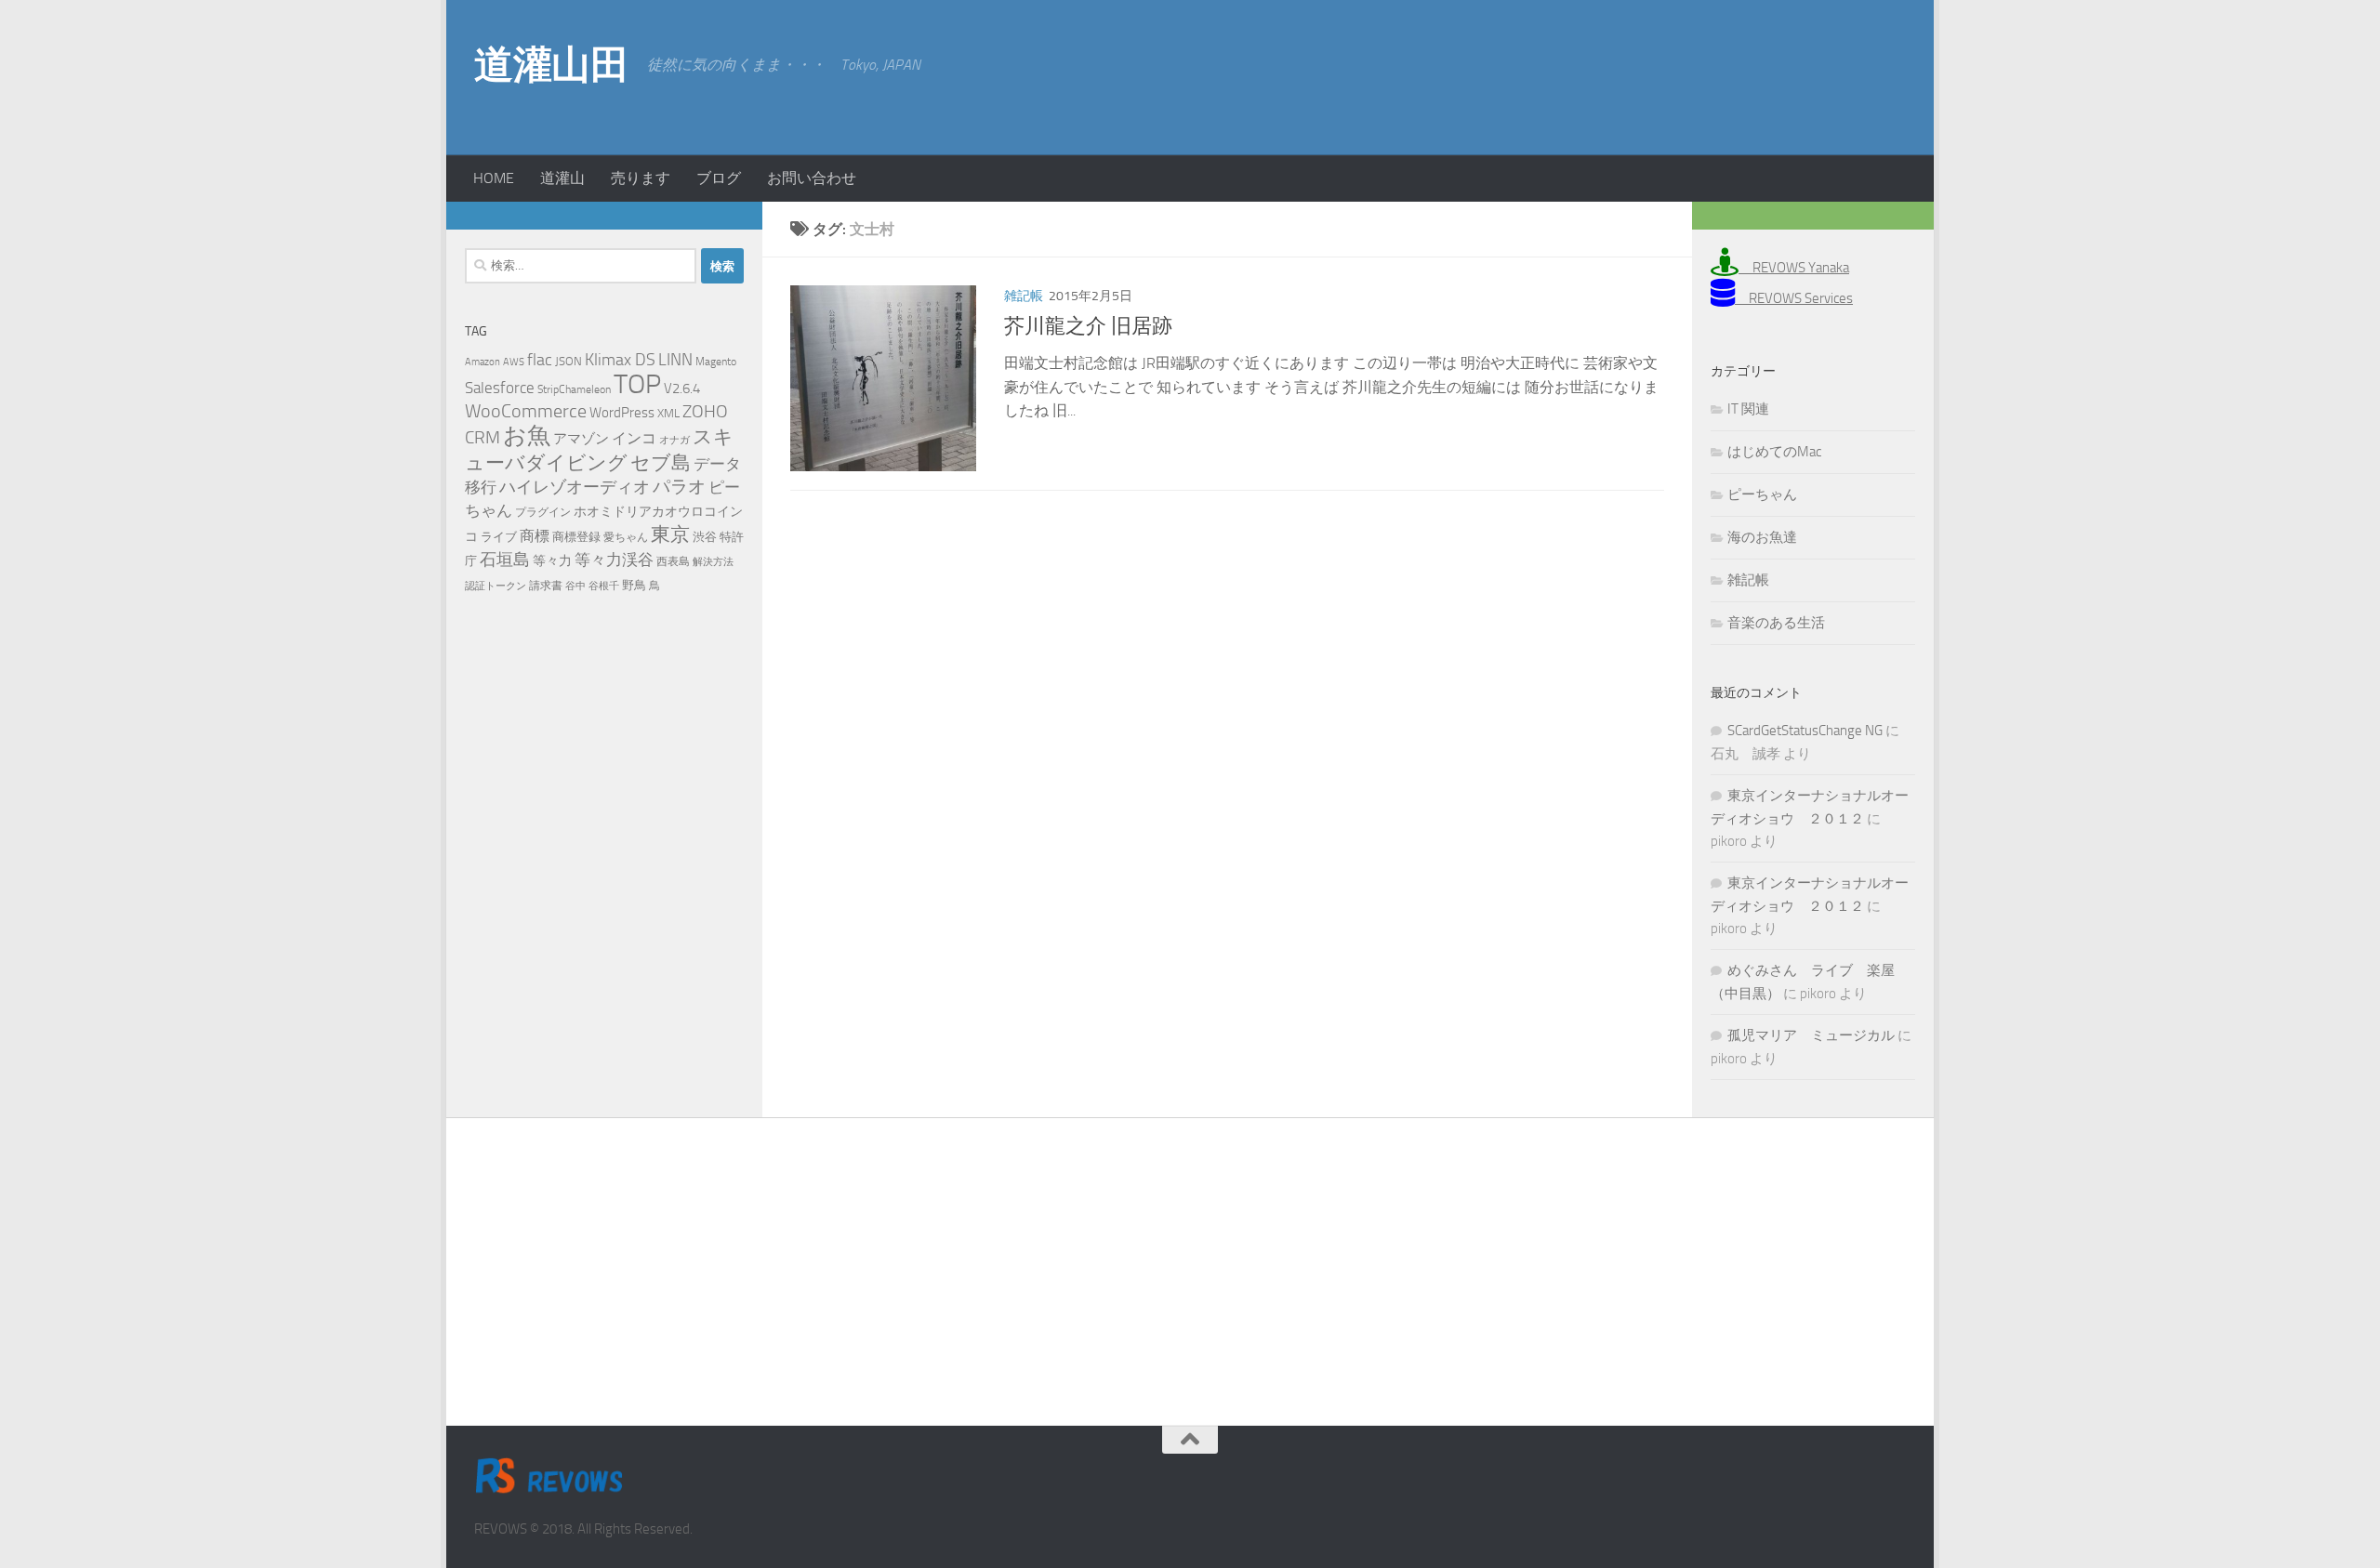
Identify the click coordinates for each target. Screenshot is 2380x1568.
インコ (634, 439)
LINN (675, 360)
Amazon (483, 362)
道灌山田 (551, 65)
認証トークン (496, 586)
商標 (535, 536)
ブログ (719, 178)
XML (668, 413)
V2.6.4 (682, 389)
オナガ (674, 440)
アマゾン (581, 439)
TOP (637, 384)
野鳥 (634, 585)
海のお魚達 (1762, 537)
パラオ (679, 487)
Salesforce (500, 388)
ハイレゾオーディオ (575, 487)
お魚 (527, 435)
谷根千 (604, 586)
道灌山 (562, 178)
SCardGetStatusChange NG (1805, 731)
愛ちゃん (626, 537)
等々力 (552, 561)
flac (540, 360)
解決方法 (713, 562)
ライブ (499, 537)
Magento (716, 362)
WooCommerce (526, 411)
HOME (494, 178)
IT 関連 (1748, 409)
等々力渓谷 (614, 560)
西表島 (673, 561)
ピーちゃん (1762, 494)
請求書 (546, 586)
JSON (569, 361)
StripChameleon (574, 389)
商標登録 (576, 537)
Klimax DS (620, 360)
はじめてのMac (1774, 452)
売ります (641, 178)
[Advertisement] (1757, 74)
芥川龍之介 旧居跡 (1088, 326)
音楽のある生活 (1776, 623)
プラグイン (543, 512)
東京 (670, 534)
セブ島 (661, 462)
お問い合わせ (812, 178)
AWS (514, 362)
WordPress (622, 413)
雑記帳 (1024, 296)
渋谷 (705, 537)
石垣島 (505, 560)
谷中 (575, 586)
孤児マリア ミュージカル (1811, 1035)
